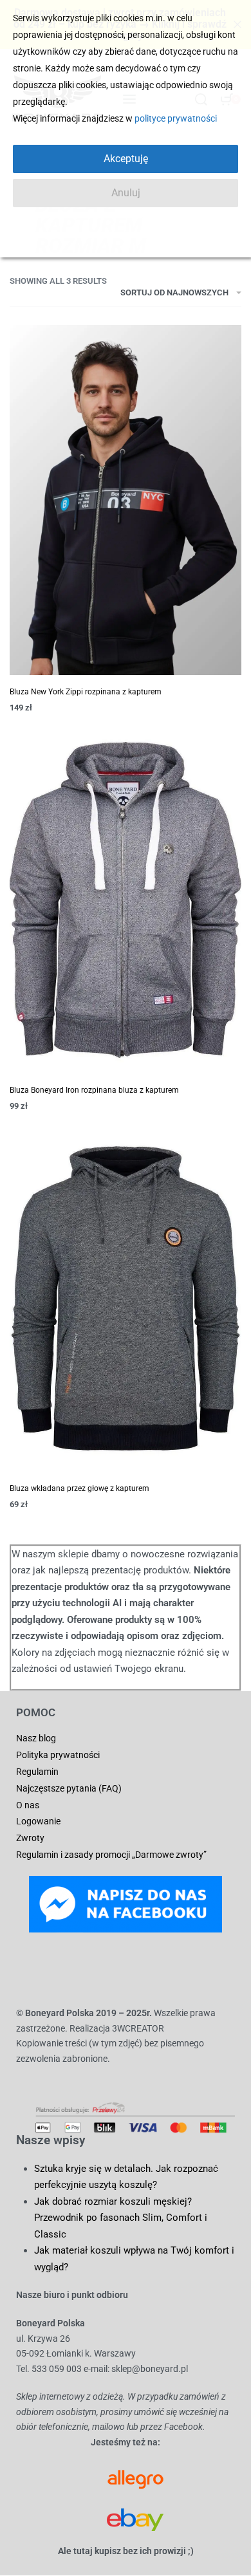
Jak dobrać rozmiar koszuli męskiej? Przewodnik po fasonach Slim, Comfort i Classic (121, 2218)
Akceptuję (126, 159)
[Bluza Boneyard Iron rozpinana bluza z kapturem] (126, 900)
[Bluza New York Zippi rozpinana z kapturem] (126, 500)
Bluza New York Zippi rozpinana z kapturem (86, 692)
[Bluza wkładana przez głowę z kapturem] (126, 1298)
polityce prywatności (176, 118)
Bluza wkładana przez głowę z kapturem (79, 1488)
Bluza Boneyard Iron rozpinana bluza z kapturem (94, 1090)
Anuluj (126, 193)
